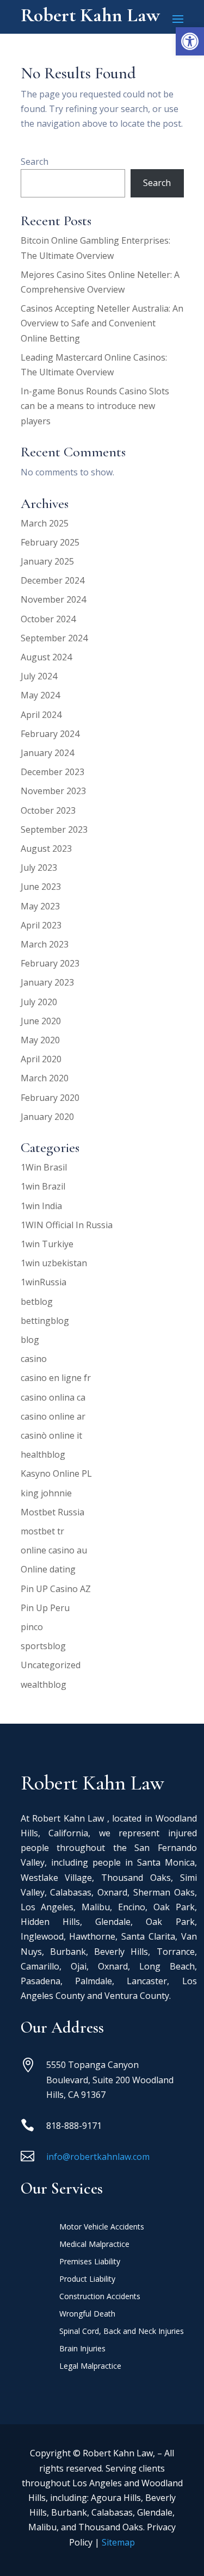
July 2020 (39, 1002)
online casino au (54, 1550)
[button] (190, 41)
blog (30, 1340)
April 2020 (41, 1059)
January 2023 (47, 982)
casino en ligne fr (56, 1378)
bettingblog (45, 1321)
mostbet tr (42, 1531)
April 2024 (41, 715)
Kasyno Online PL (56, 1473)
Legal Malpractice (90, 2367)
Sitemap (118, 2542)
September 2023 (54, 829)
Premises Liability (90, 2262)
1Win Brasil (44, 1167)
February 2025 (50, 542)
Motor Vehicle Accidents (102, 2227)
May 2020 (40, 1040)
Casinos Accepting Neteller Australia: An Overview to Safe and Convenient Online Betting (102, 323)
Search (35, 162)
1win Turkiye (47, 1244)
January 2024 (47, 753)
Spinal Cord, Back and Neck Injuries (122, 2332)
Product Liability (87, 2280)
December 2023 (52, 772)
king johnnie (46, 1493)
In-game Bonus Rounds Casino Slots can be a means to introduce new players (95, 406)
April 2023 (41, 925)
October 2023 (48, 810)
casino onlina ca (53, 1397)
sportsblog (43, 1646)
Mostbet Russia (52, 1512)
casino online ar (53, 1416)
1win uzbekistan (54, 1263)
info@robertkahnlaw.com (98, 2157)
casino (34, 1359)
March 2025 (45, 523)
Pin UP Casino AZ (56, 1589)
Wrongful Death (87, 2314)
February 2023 (50, 963)
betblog (37, 1302)
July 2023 (39, 868)
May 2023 (40, 906)
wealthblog (44, 1685)
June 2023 (41, 887)
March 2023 (45, 944)
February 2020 (50, 1098)
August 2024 (46, 657)
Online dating (48, 1569)
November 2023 (53, 791)
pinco (32, 1627)
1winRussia (44, 1282)
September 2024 (54, 638)
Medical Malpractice (94, 2245)
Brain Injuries (82, 2349)
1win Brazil (43, 1186)
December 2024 (52, 580)
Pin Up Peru (45, 1608)
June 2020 (41, 1021)
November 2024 (53, 599)
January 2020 (47, 1117)
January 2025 (47, 561)
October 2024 (48, 619)
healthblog (43, 1454)
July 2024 (39, 676)
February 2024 (50, 734)
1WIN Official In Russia (67, 1225)
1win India (41, 1206)
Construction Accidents (100, 2297)
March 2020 (45, 1078)
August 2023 (46, 849)
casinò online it (51, 1435)
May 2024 (40, 695)
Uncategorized (51, 1665)
